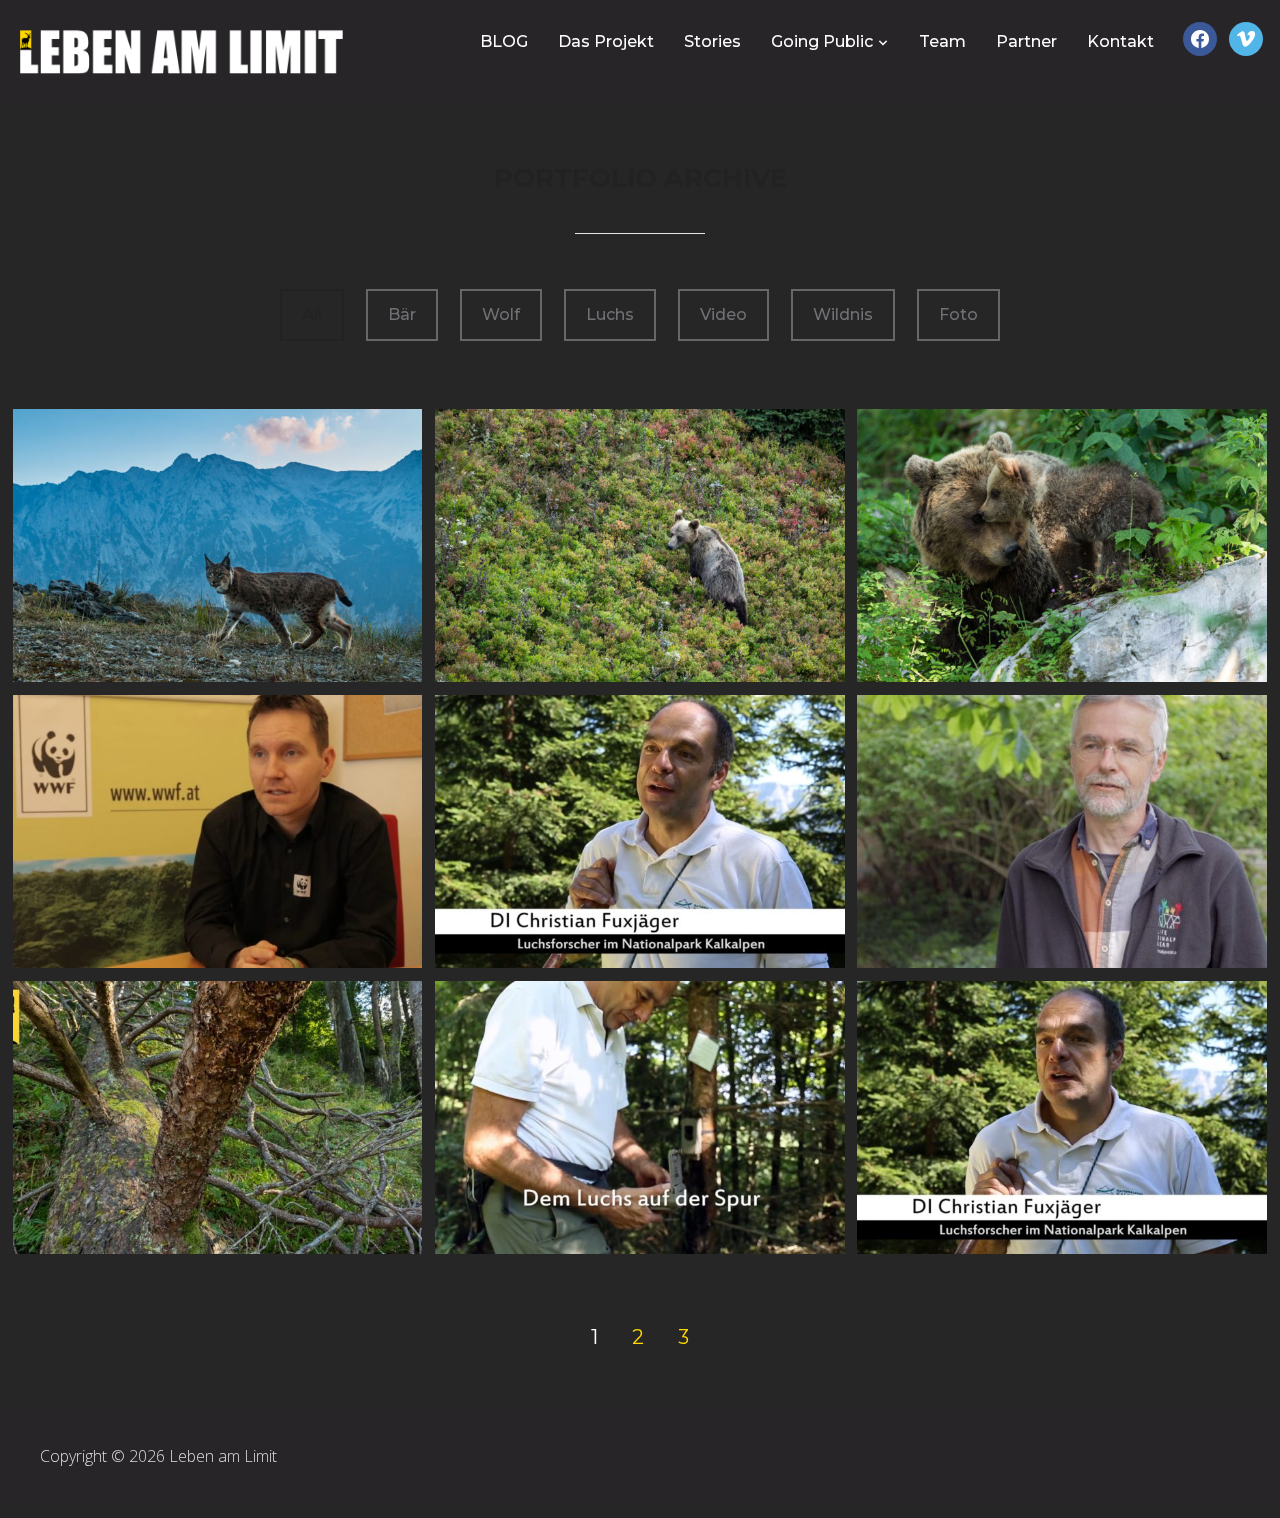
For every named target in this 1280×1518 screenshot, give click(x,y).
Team (942, 41)
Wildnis (843, 314)
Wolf (501, 314)
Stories (712, 41)
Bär (402, 314)
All (312, 314)
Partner (1026, 41)
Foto (958, 314)
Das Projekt (606, 41)
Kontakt (1120, 41)
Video (723, 314)
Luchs (610, 314)
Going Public (822, 41)
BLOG (504, 41)
